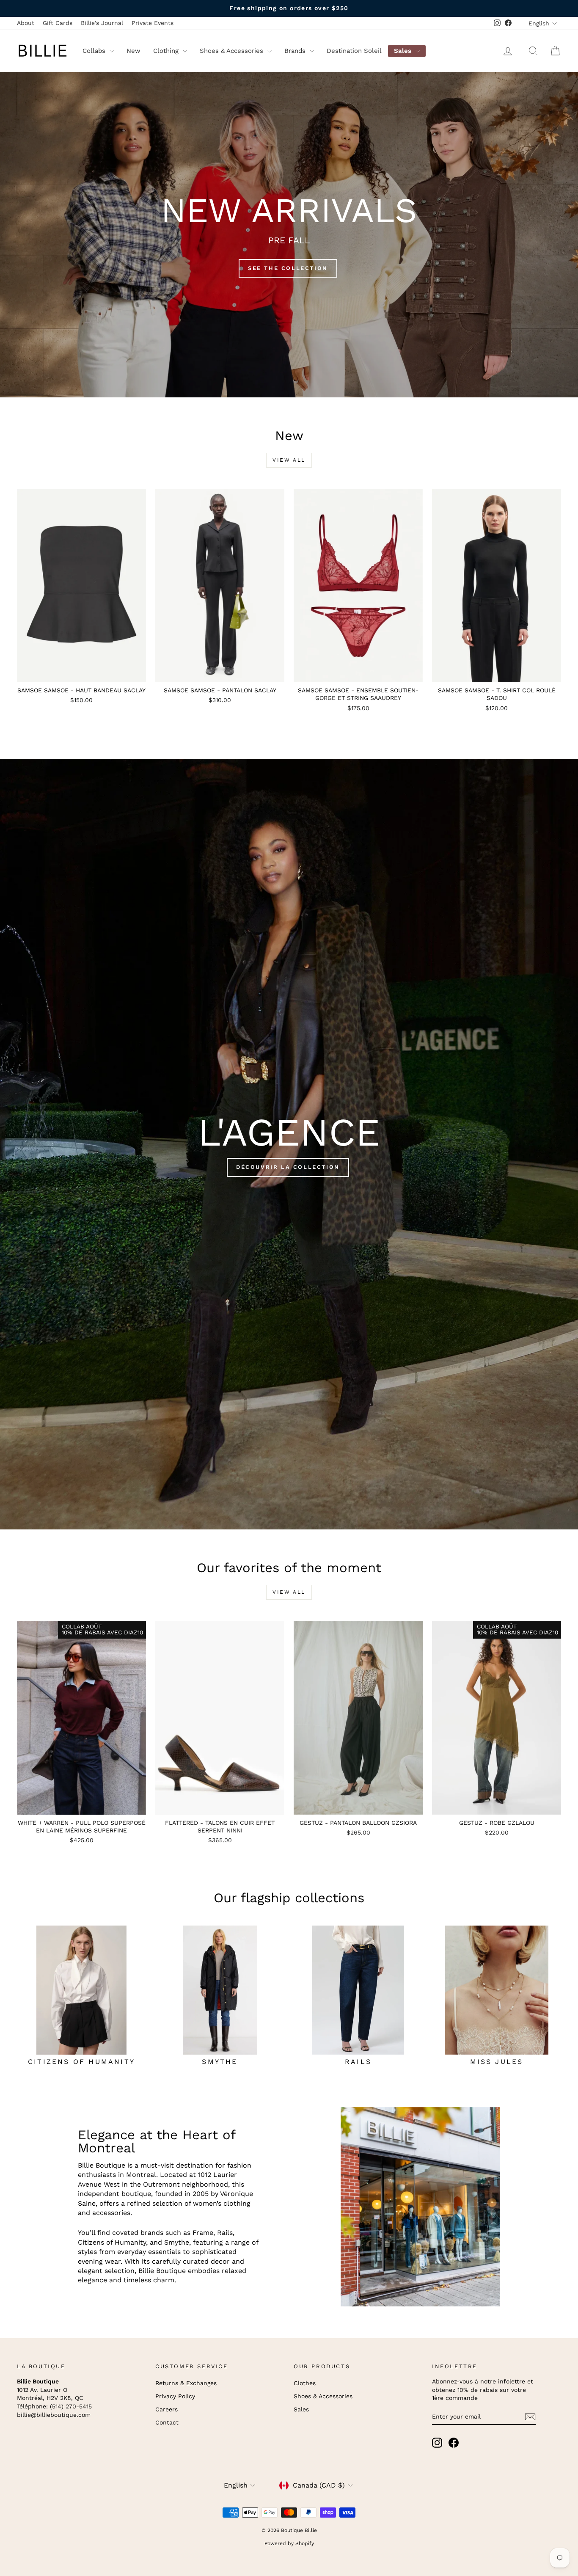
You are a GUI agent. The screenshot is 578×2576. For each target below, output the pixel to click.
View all (289, 460)
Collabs (95, 51)
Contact (167, 2422)
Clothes (305, 2383)
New (133, 51)
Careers (167, 2409)
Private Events (153, 23)
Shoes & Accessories (233, 51)
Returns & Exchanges (186, 2383)
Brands (296, 51)
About (26, 23)
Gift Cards (58, 23)
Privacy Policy (175, 2396)
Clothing (167, 51)
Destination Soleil (354, 51)
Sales (404, 51)
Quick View (81, 673)
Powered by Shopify (289, 2543)
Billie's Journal (102, 23)
